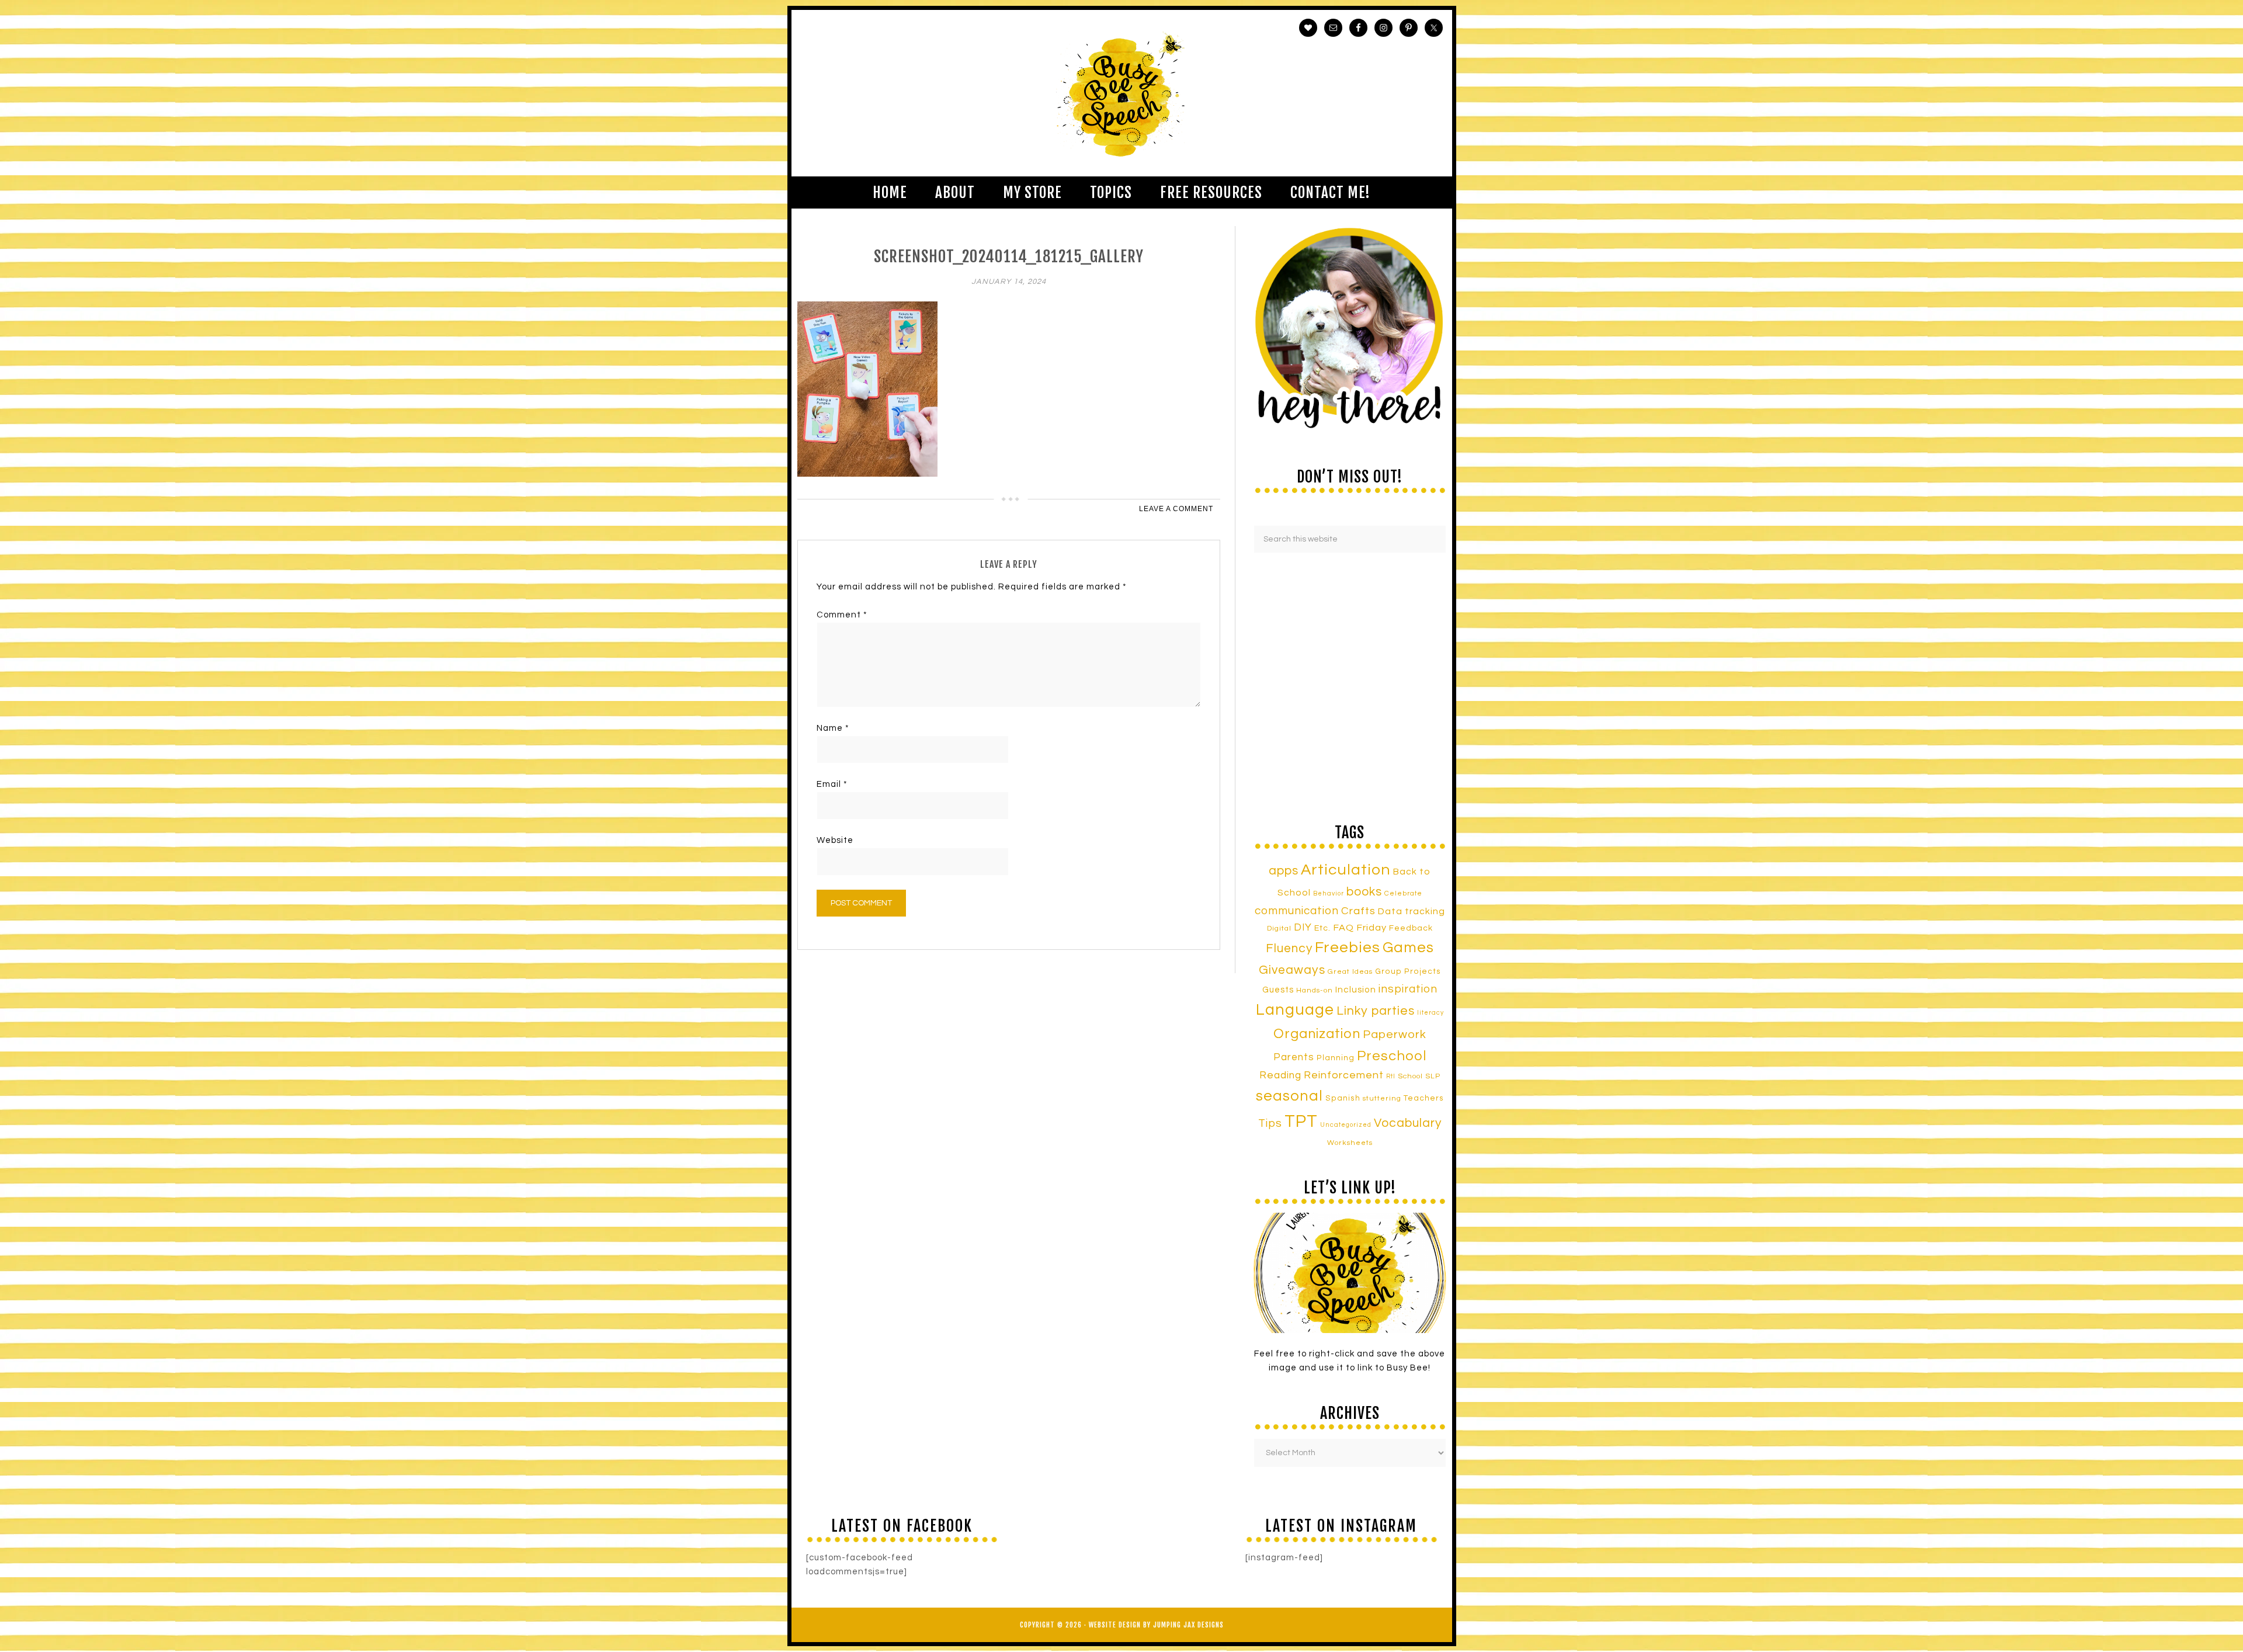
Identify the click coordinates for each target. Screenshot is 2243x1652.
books (1364, 892)
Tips (1270, 1123)
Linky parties (1376, 1011)
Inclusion (1356, 990)
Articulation (1346, 870)
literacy (1430, 1013)
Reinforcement (1344, 1075)
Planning (1336, 1058)
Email (832, 784)
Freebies (1348, 948)
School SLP (1419, 1076)
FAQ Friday (1360, 928)
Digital (1279, 929)
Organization (1317, 1034)
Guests (1278, 990)
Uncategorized (1346, 1125)
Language (1295, 1010)
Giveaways (1292, 970)
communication (1297, 911)
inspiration (1408, 989)
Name (833, 728)
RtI (1391, 1076)
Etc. (1322, 928)
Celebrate (1403, 893)
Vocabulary (1408, 1123)
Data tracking (1412, 911)
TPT (1301, 1122)
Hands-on (1315, 990)
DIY (1303, 928)
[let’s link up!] (1350, 1273)
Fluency (1289, 948)
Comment (842, 615)
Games (1408, 948)
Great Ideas (1350, 972)
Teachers (1424, 1098)
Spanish (1343, 1098)
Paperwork (1395, 1035)
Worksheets (1350, 1143)
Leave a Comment (1176, 509)
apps (1284, 871)
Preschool (1392, 1056)
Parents (1294, 1057)
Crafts (1358, 911)
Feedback (1411, 928)
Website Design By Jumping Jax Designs (1156, 1625)
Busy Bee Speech (1122, 93)
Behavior (1329, 893)
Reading (1280, 1075)
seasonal (1289, 1096)
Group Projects (1408, 971)
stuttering (1382, 1099)
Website (835, 840)
